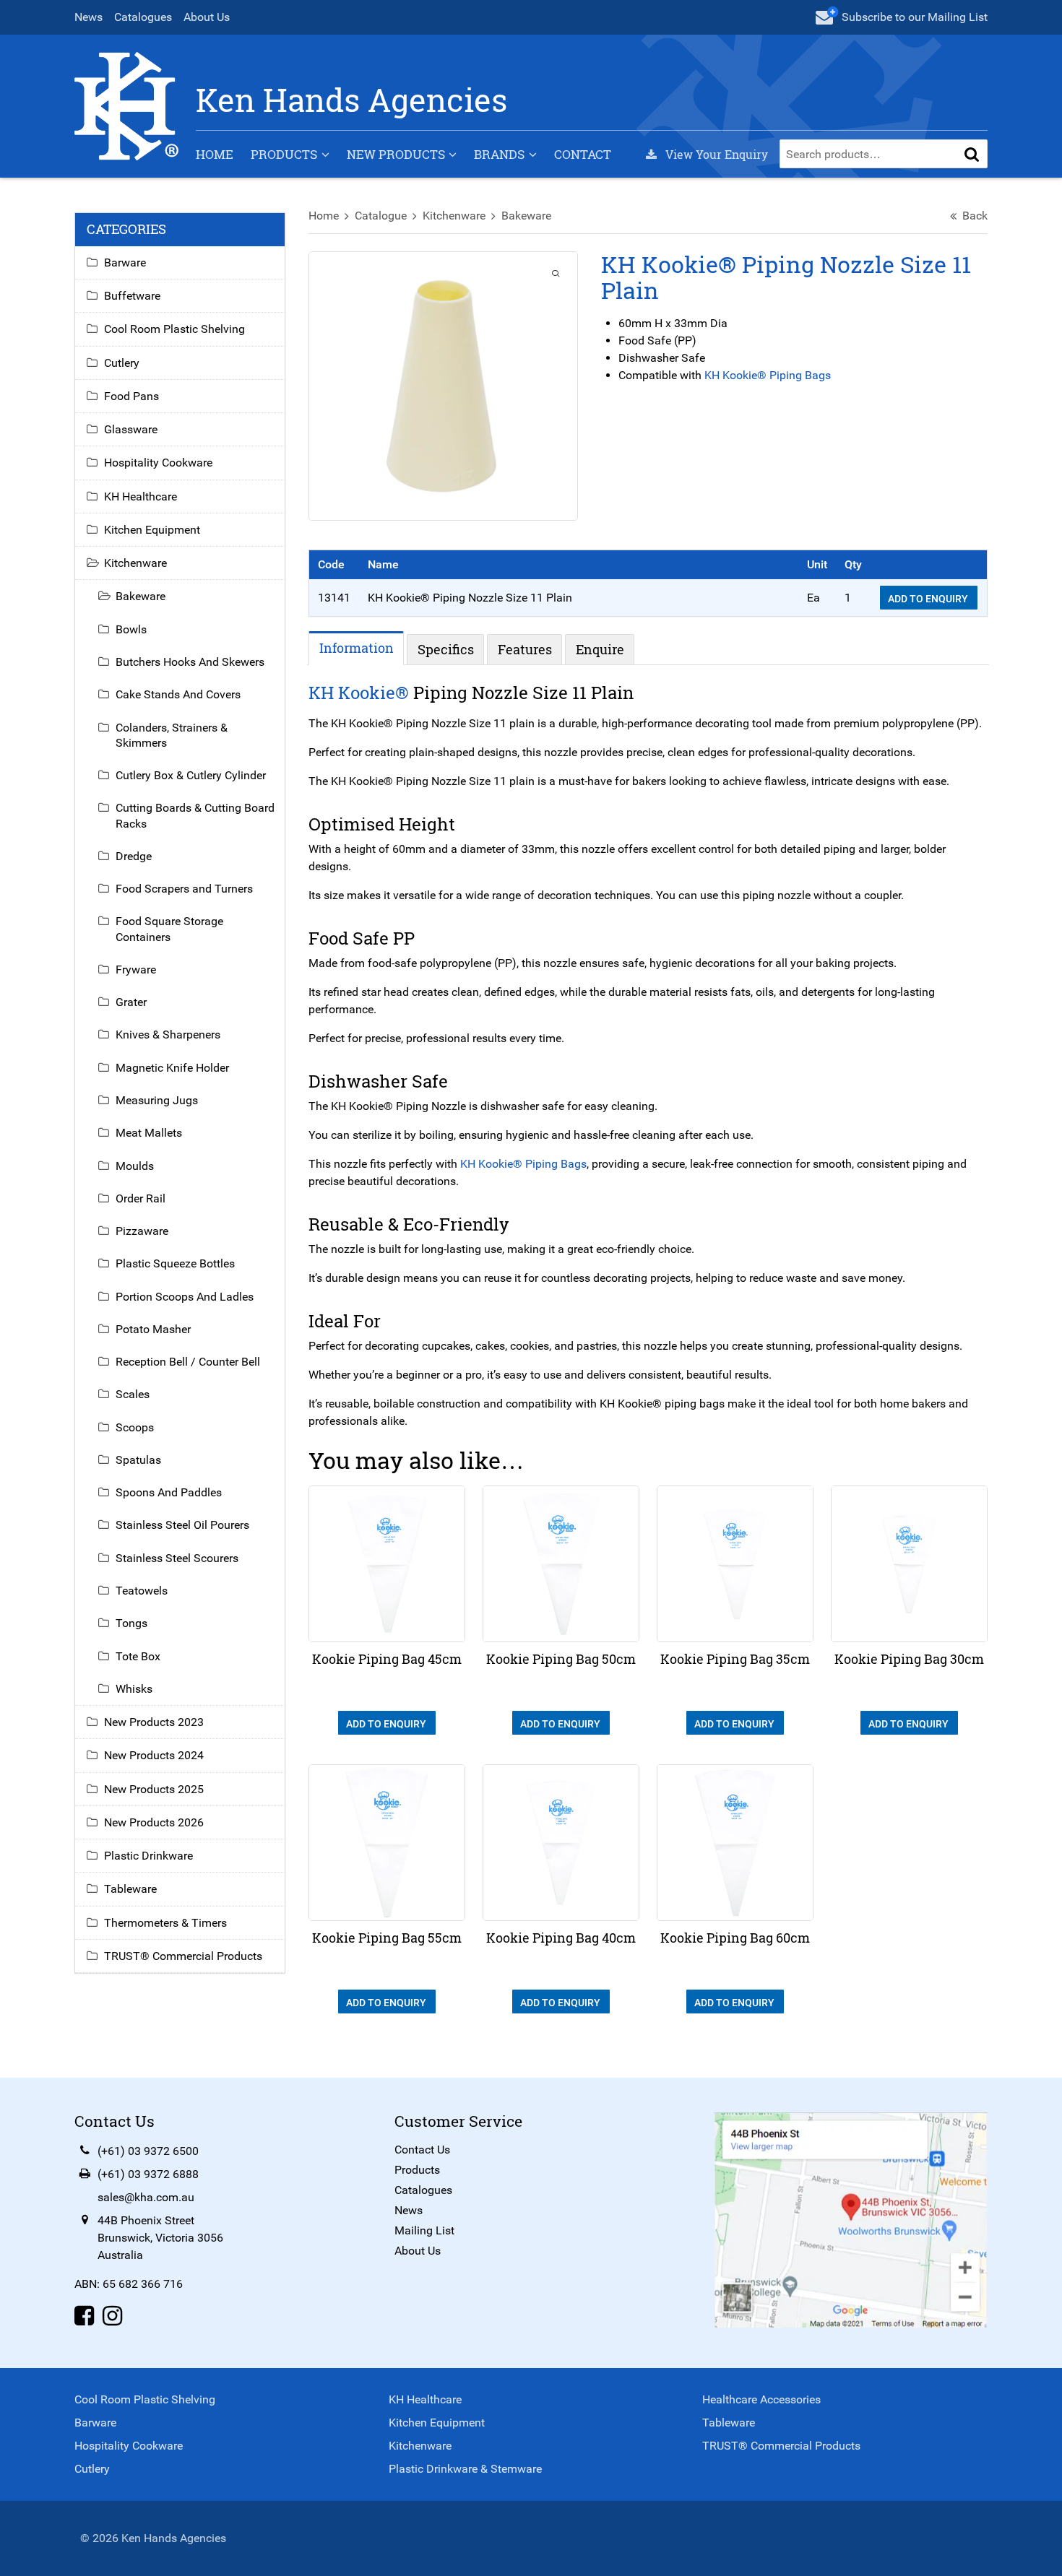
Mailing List (424, 2230)
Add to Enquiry (929, 599)
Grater (131, 1002)
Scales (133, 1394)
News (88, 17)
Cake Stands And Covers (178, 694)
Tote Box (138, 1656)
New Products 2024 (154, 1755)
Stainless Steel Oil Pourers (182, 1525)
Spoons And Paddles (169, 1492)
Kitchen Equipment (152, 530)
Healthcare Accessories (761, 2399)
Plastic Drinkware (148, 1856)
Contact (583, 154)
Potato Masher (153, 1329)
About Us (207, 17)
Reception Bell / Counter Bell (188, 1362)
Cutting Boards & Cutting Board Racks (195, 815)
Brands (499, 154)
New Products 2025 (154, 1789)
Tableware (130, 1889)
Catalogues (143, 17)
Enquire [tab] (600, 649)
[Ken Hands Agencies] (126, 105)
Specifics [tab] (446, 649)
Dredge (134, 856)
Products (284, 154)
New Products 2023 (154, 1722)
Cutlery (122, 363)
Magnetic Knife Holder (172, 1068)
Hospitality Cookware (158, 463)
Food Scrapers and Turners (184, 889)
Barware (125, 263)
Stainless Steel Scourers (177, 1558)
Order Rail (141, 1198)
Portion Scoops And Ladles (185, 1297)
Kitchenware (454, 216)
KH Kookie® (359, 693)
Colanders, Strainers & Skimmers (172, 735)
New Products (396, 154)
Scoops (135, 1427)
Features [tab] (525, 649)
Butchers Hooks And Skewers (190, 662)
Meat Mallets (149, 1133)
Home (215, 154)
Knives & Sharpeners (168, 1035)
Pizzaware (142, 1231)
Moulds (135, 1166)
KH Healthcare (141, 496)
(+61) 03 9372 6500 (148, 2151)
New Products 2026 (154, 1822)
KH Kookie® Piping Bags (768, 375)
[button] (972, 154)
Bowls (131, 629)
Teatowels (142, 1591)
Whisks (134, 1689)
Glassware (131, 429)
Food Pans (131, 396)
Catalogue (381, 216)
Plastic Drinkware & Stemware (465, 2469)
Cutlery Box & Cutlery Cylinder (191, 775)
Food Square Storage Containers (169, 929)
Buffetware (132, 296)
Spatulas (138, 1460)
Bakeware (526, 216)
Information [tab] (357, 648)
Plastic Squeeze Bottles (175, 1263)
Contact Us (422, 2150)
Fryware (136, 970)
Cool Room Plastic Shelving (174, 329)
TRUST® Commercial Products (183, 1956)
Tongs (131, 1623)
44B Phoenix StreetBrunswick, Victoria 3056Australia (160, 2238)
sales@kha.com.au (146, 2197)
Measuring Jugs (157, 1100)
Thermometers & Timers (165, 1923)
